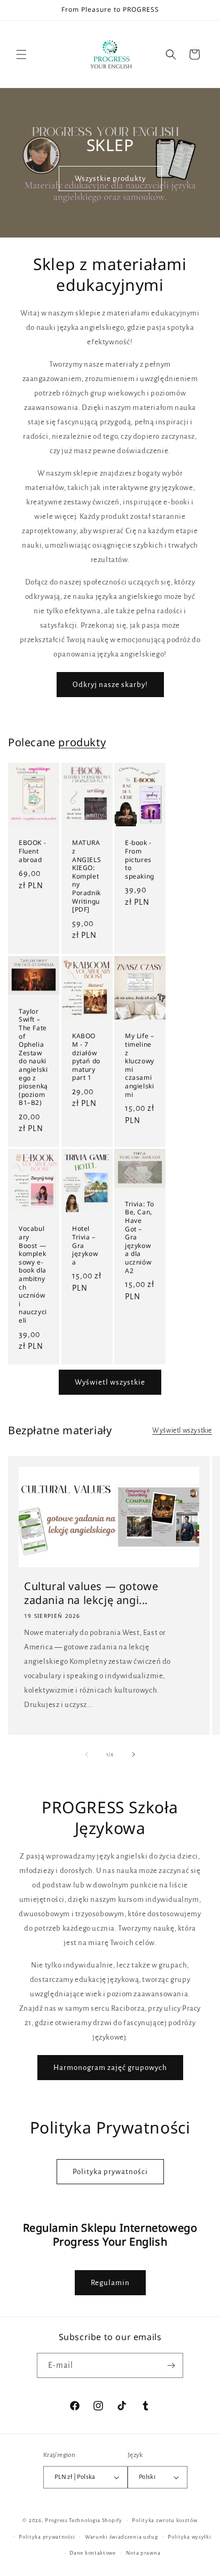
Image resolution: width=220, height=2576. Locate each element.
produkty (82, 742)
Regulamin (110, 2283)
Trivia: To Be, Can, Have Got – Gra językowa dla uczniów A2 (140, 1237)
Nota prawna (143, 2553)
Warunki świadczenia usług (121, 2537)
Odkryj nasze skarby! (110, 685)
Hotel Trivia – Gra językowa (85, 1246)
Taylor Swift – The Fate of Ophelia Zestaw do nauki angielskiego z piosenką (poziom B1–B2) (33, 1057)
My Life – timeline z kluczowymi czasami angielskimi (140, 1065)
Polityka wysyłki (189, 2537)
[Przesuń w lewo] (87, 1755)
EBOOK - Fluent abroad (32, 851)
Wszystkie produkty (110, 179)
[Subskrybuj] (171, 2365)
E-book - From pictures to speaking (140, 859)
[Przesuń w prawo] (133, 1755)
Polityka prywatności (110, 2172)
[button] (21, 54)
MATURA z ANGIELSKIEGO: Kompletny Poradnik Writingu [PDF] (87, 876)
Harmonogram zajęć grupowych (110, 2068)
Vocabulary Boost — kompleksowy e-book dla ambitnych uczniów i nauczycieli (33, 1275)
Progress (56, 2520)
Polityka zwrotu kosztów (164, 2520)
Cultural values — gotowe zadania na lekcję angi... (91, 1593)
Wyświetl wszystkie (110, 1382)
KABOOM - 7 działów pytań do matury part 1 (86, 1057)
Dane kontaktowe (93, 2553)
